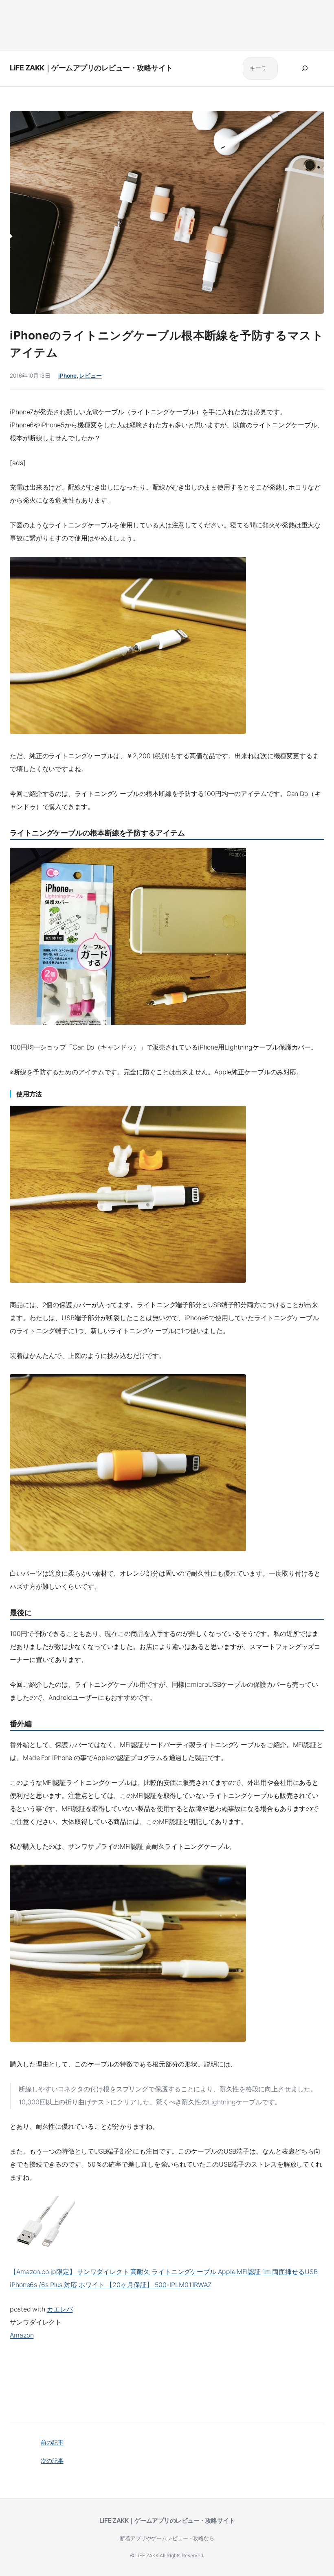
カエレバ (60, 2309)
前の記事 (52, 2442)
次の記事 (52, 2461)
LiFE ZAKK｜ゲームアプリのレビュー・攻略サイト (91, 68)
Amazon (22, 2335)
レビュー (90, 376)
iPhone (67, 376)
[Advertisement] (167, 23)
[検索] (305, 68)
